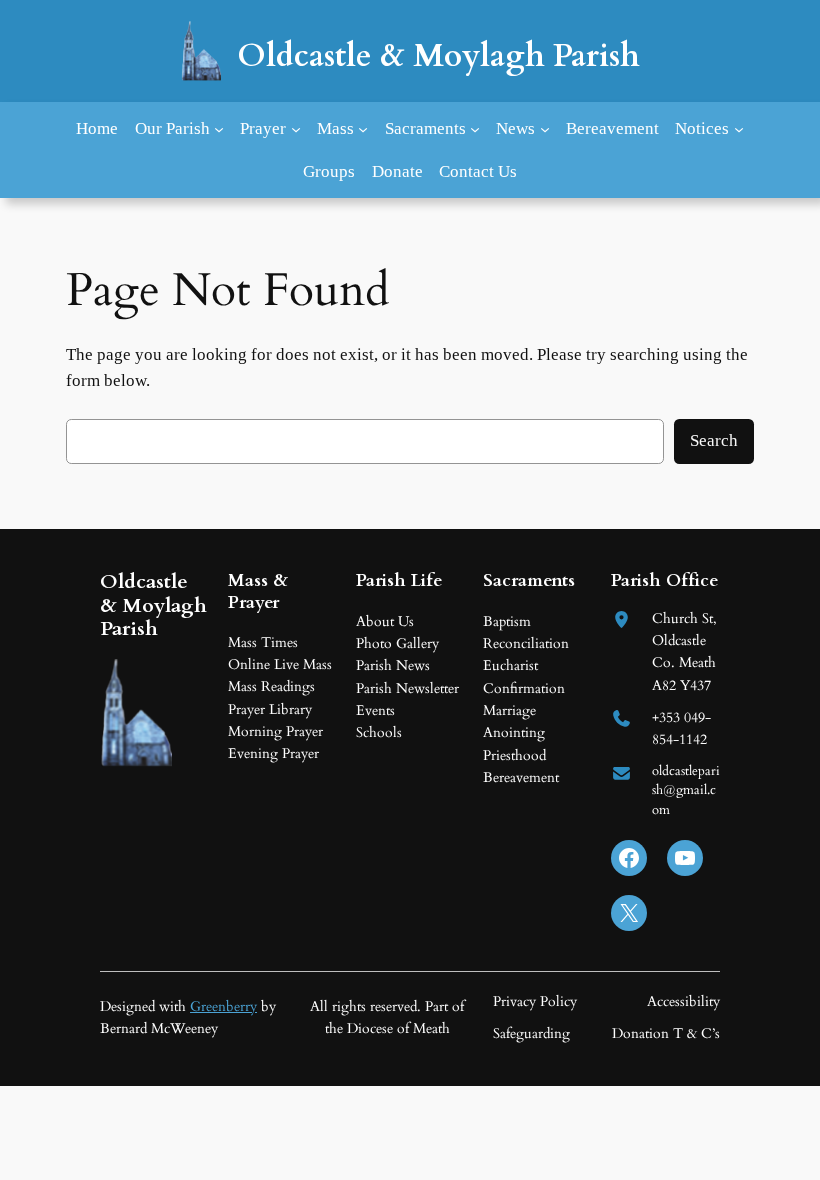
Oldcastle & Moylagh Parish (438, 56)
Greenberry (223, 1006)
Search (714, 440)
